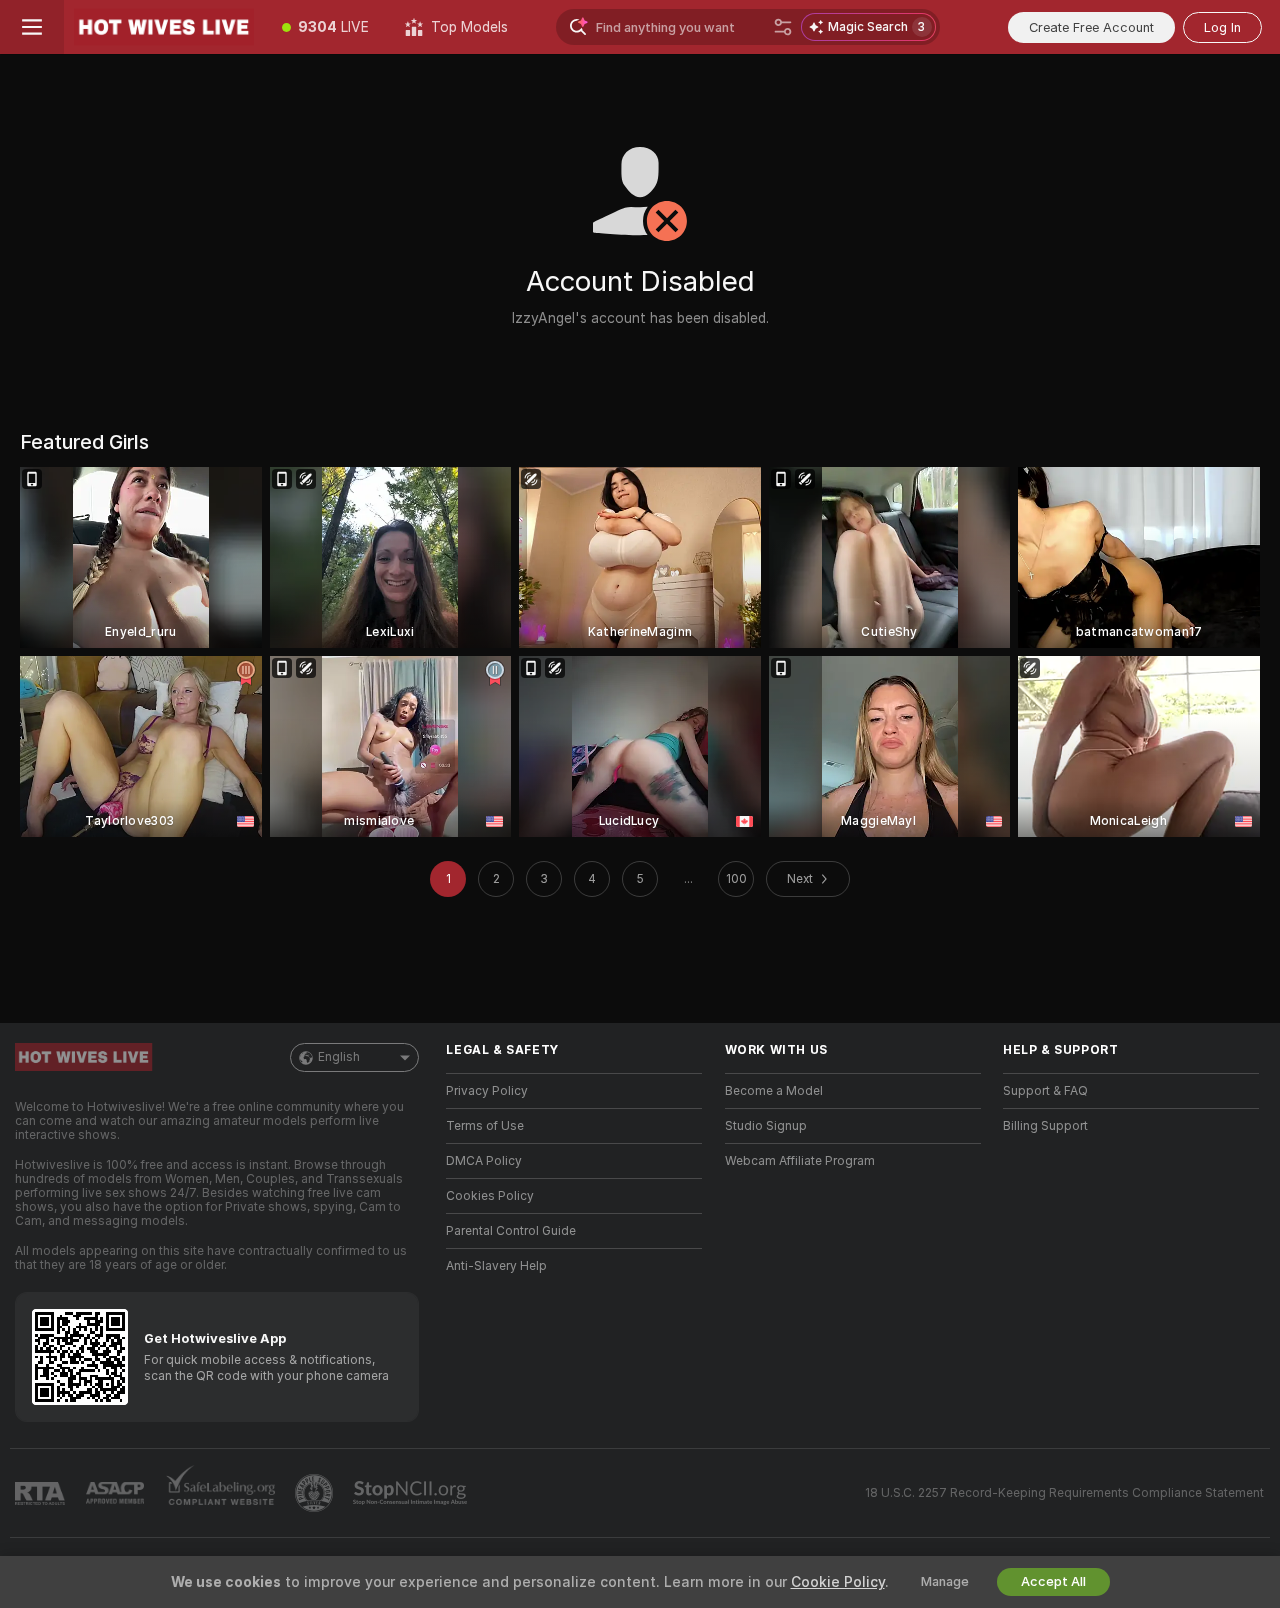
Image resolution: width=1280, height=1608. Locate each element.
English (339, 1057)
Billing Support (1045, 1126)
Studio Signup (766, 1126)
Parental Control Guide (511, 1231)
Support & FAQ (1045, 1091)
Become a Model (774, 1091)
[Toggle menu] (32, 27)
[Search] (783, 27)
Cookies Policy (490, 1196)
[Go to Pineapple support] (316, 1493)
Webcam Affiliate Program (800, 1161)
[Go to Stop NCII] (412, 1493)
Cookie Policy (838, 1582)
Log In (1222, 27)
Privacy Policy (487, 1091)
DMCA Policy (484, 1161)
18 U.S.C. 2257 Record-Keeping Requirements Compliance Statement (1064, 1493)
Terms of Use (485, 1126)
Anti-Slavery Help (496, 1266)
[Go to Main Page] (164, 27)
